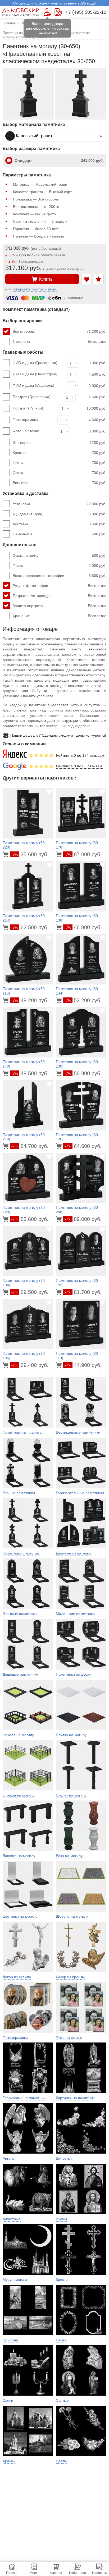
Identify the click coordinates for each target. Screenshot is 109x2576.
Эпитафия (60, 443)
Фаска (60, 566)
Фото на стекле (26, 431)
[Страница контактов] (58, 12)
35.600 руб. (30, 854)
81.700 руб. (83, 1292)
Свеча (60, 473)
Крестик (60, 453)
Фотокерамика (25, 420)
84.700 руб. (30, 1146)
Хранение (60, 616)
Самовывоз (60, 534)
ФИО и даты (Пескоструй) (35, 374)
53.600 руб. (30, 1219)
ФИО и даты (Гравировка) (35, 363)
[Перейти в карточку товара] (6, 854)
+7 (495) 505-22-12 (86, 12)
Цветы (60, 463)
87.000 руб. (83, 854)
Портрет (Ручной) (28, 408)
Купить (46, 279)
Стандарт (59, 161)
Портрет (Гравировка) (32, 397)
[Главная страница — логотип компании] (21, 12)
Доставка (60, 524)
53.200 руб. (83, 1000)
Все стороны (60, 331)
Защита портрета (60, 606)
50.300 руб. (83, 1073)
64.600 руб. (83, 1146)
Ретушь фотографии (60, 586)
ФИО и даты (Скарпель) (33, 385)
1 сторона (60, 341)
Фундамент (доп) (60, 514)
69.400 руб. (30, 1365)
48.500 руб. (30, 1073)
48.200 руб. (30, 1000)
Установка (60, 504)
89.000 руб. (83, 1219)
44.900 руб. (83, 1365)
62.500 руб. (30, 927)
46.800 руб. (83, 927)
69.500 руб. (30, 1292)
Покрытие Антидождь (60, 596)
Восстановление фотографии (60, 576)
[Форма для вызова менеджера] (47, 12)
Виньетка (60, 483)
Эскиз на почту (60, 555)
